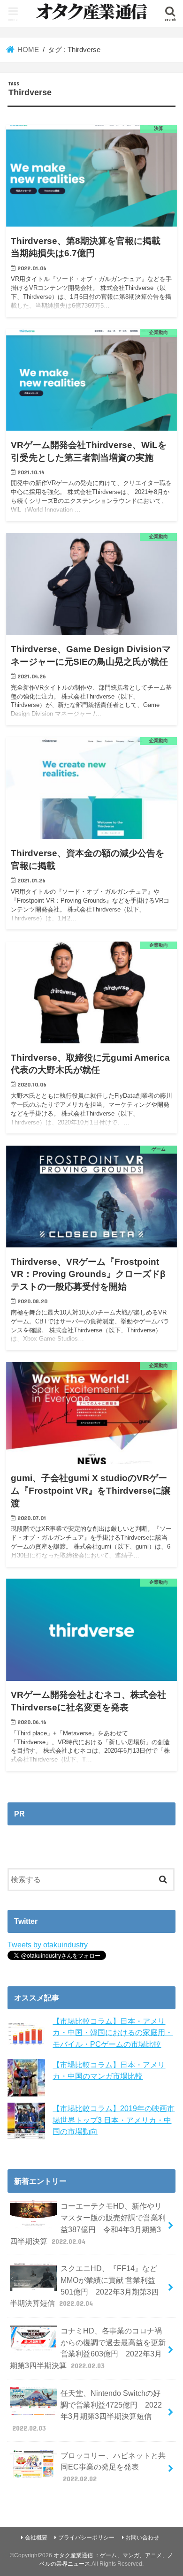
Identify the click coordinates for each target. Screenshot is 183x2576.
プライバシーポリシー (86, 2538)
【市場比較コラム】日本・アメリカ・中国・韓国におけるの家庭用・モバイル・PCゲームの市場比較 (113, 2033)
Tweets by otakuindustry (48, 1945)
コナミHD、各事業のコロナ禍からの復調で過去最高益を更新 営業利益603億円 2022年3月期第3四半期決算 (88, 2348)
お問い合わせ (142, 2538)
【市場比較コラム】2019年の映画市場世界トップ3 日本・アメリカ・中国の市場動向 (114, 2120)
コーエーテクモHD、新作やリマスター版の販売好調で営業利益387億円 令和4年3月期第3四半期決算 (88, 2223)
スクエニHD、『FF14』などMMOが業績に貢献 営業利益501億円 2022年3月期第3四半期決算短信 (84, 2286)
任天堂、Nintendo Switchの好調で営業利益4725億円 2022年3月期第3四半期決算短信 (87, 2410)
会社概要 (36, 2538)
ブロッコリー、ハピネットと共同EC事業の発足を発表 (113, 2467)
